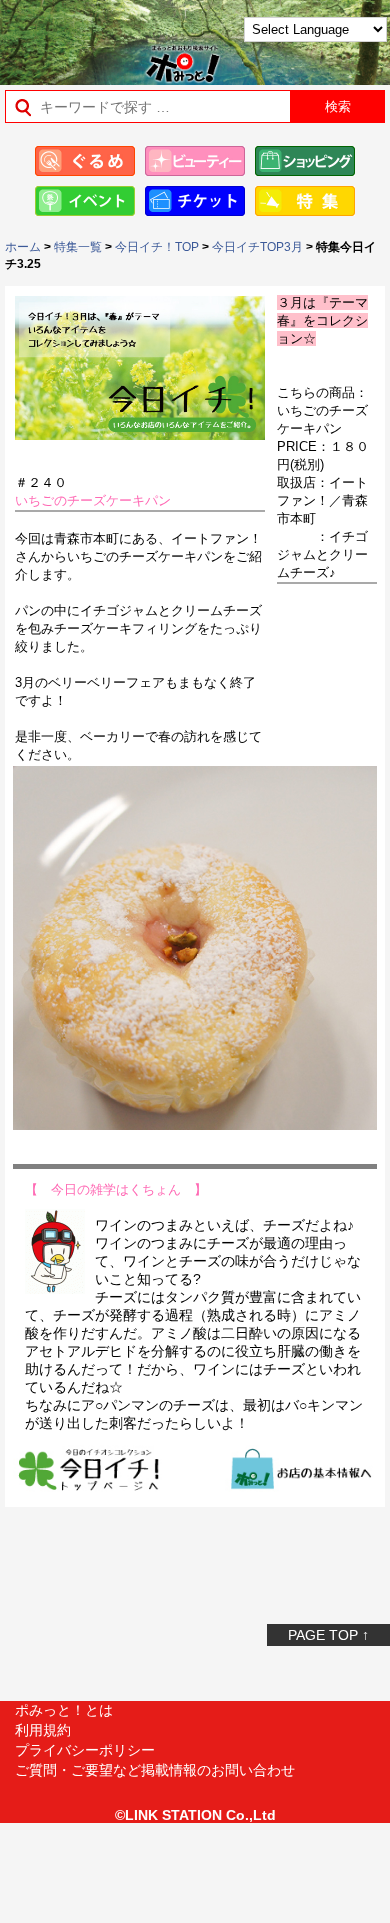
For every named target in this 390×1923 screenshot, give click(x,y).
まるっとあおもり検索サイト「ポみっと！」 (65, 36)
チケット (195, 201)
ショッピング (305, 161)
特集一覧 (78, 247)
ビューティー (195, 161)
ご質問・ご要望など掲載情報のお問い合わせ (155, 1770)
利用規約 (43, 1730)
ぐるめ (85, 161)
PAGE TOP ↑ (328, 1635)
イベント (85, 201)
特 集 (305, 201)
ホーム (23, 247)
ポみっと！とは (64, 1710)
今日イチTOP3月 (257, 247)
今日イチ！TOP (157, 247)
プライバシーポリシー (85, 1750)
